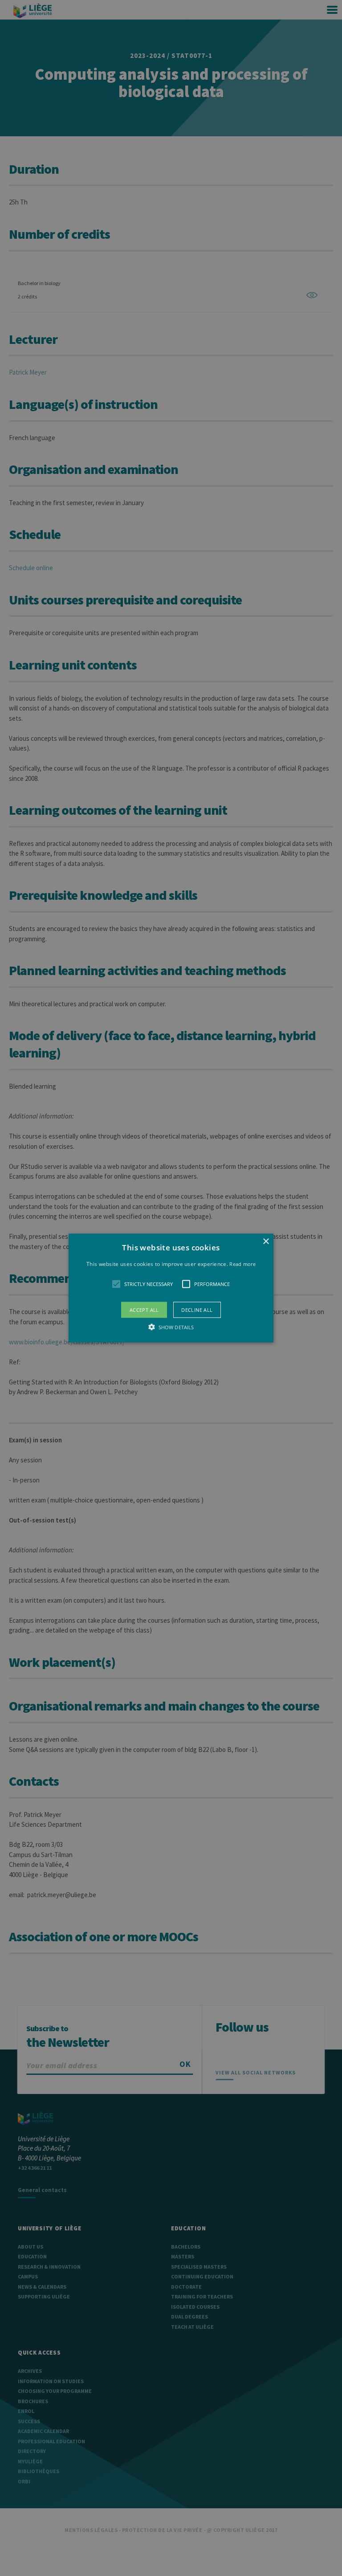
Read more (242, 1264)
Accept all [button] (144, 1310)
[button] (171, 1288)
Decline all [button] (197, 1310)
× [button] (266, 1241)
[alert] (171, 1288)
